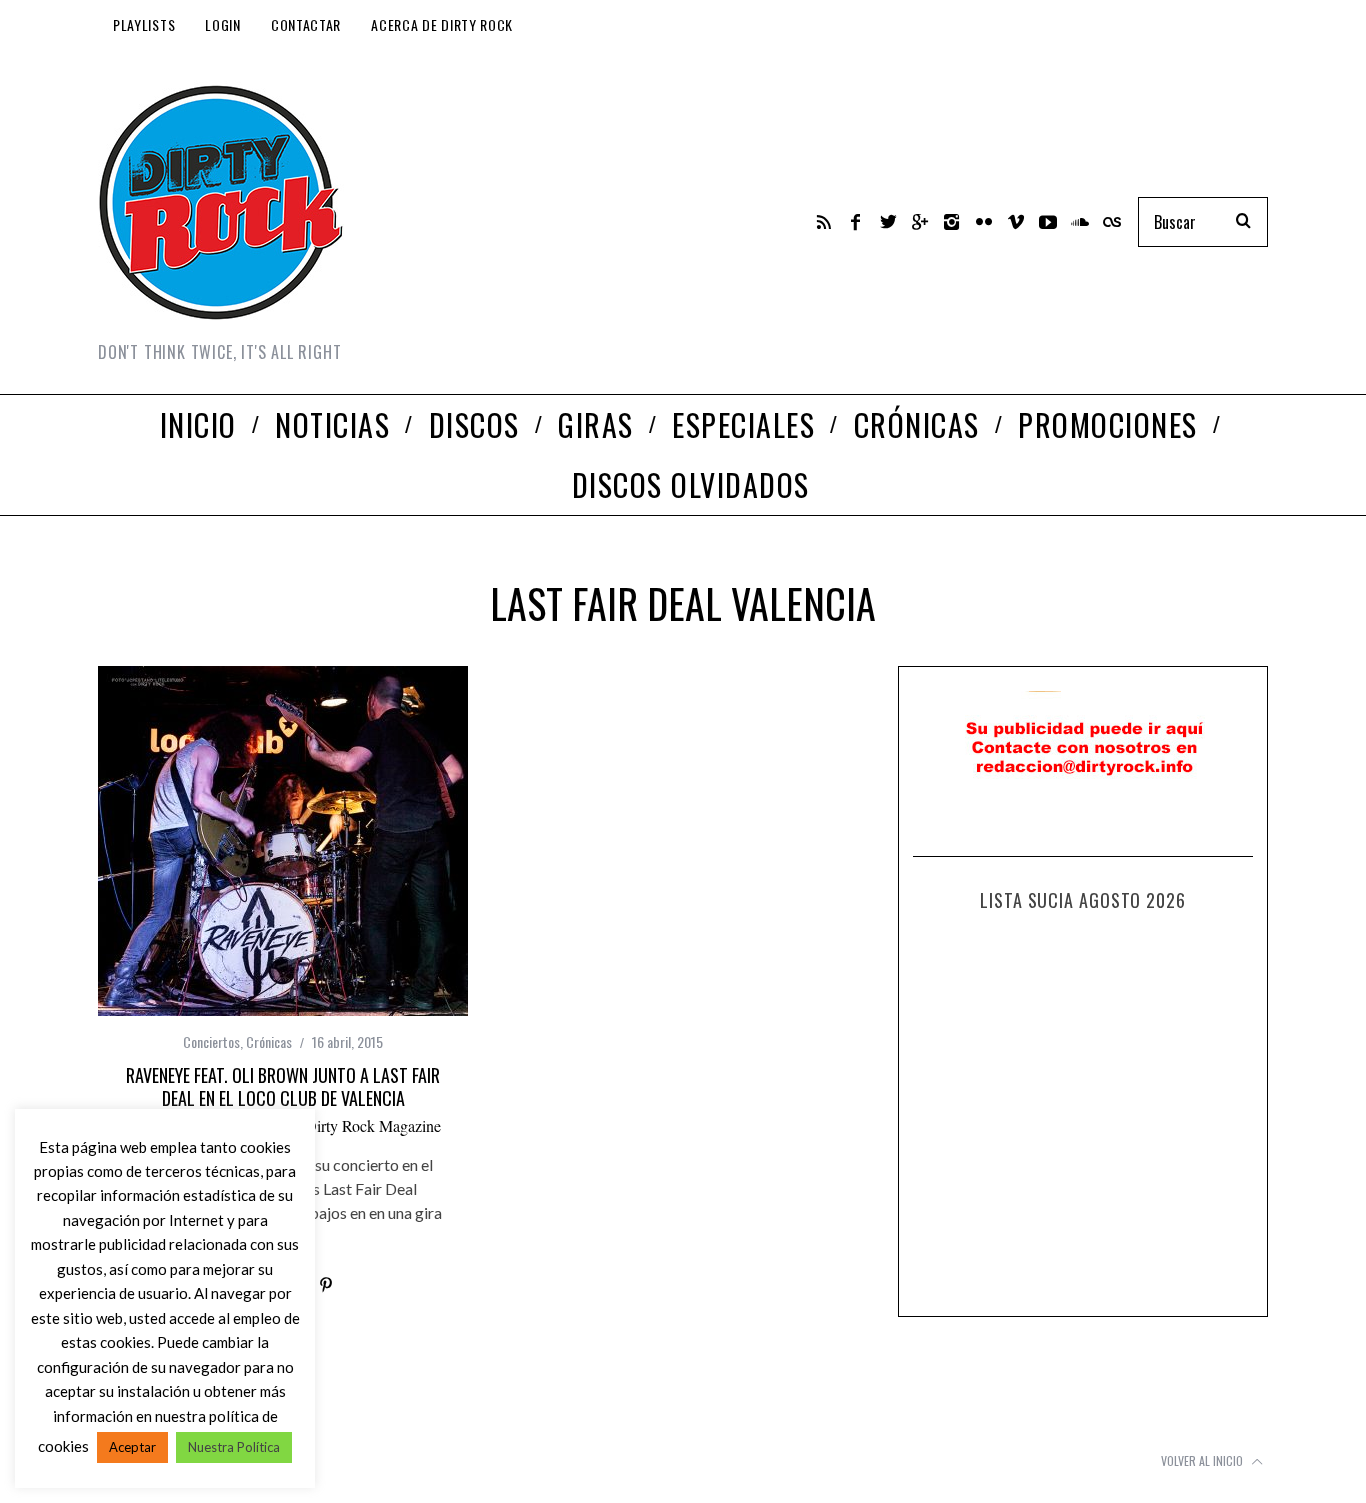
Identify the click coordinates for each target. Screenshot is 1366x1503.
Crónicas (269, 1041)
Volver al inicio (1203, 1460)
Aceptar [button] (132, 1447)
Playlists (144, 24)
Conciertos (211, 1041)
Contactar (306, 24)
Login (223, 24)
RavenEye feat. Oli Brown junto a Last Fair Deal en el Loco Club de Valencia (283, 1086)
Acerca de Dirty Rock (442, 24)
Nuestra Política (234, 1447)
